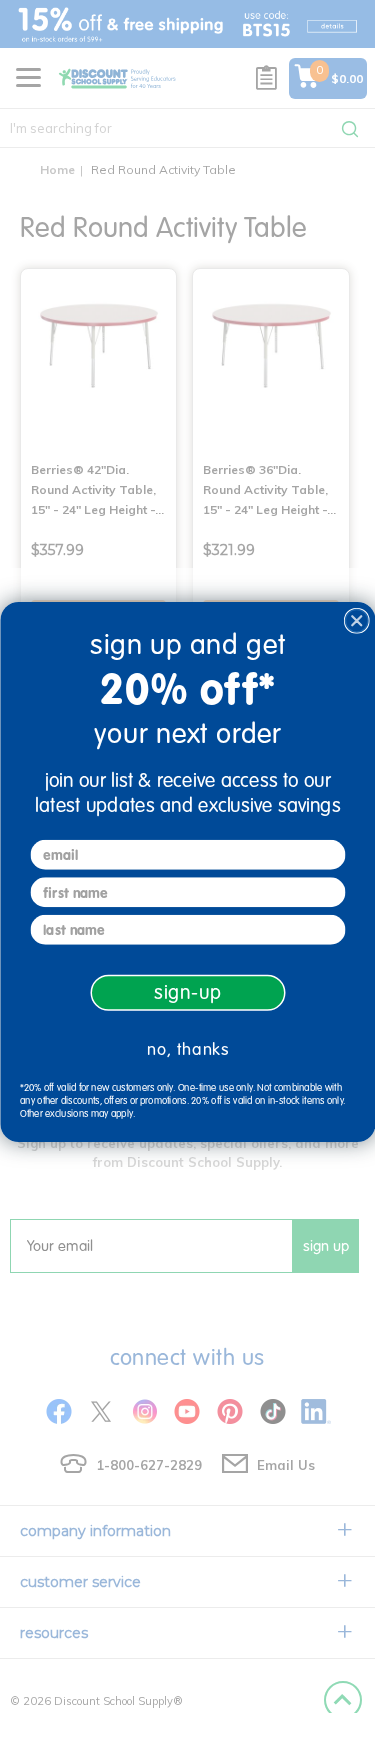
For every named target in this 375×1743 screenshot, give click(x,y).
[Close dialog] (356, 620)
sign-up (187, 991)
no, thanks (188, 1049)
